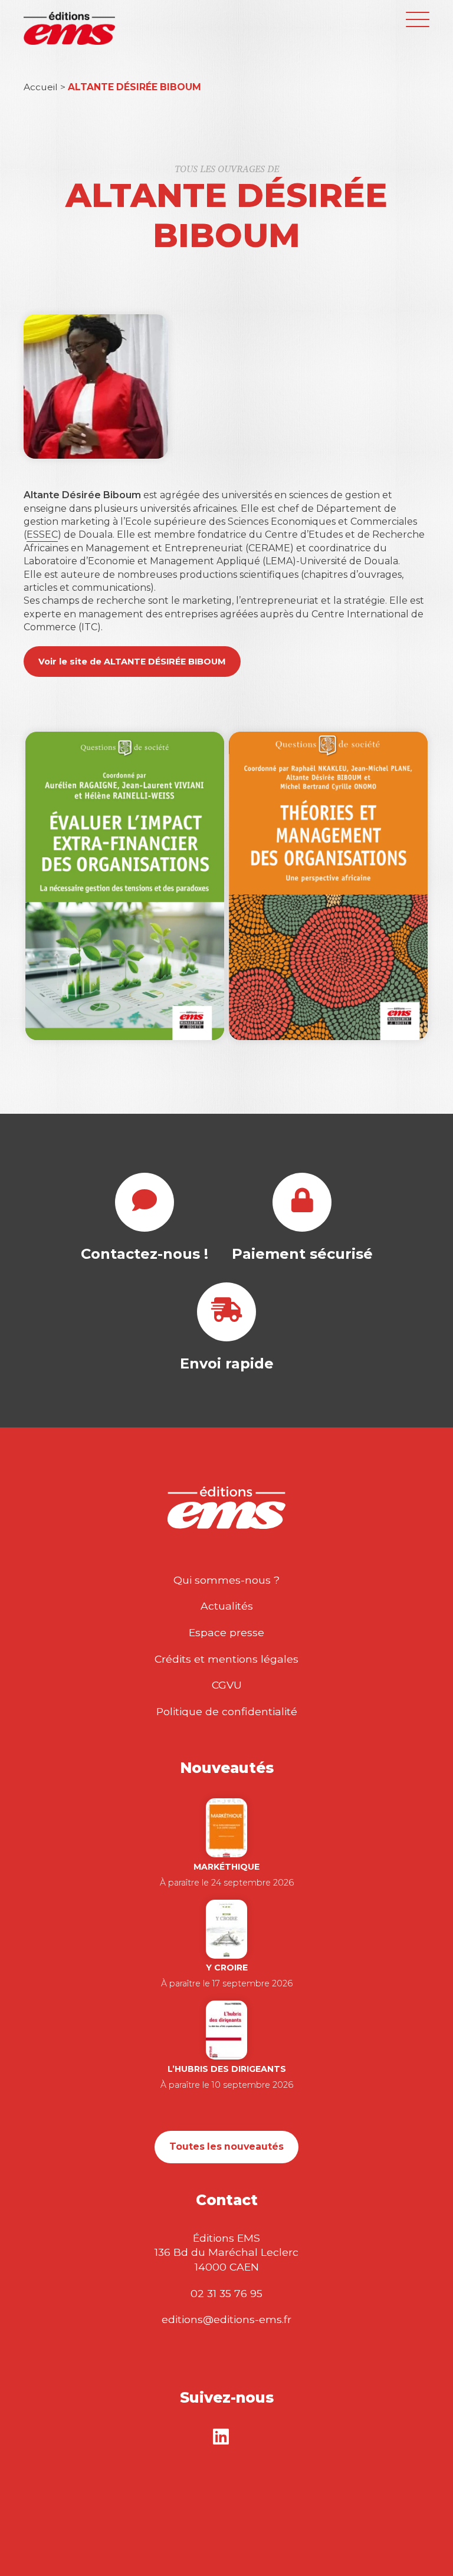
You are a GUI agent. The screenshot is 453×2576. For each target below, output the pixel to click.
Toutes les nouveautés (226, 2146)
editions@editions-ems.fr (226, 2319)
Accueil (41, 87)
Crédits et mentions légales (226, 1659)
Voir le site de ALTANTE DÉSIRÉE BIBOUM (132, 662)
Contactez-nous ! (145, 1254)
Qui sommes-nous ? (226, 1580)
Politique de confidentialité (227, 1711)
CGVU (227, 1685)
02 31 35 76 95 (226, 2293)
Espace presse (226, 1632)
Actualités (227, 1606)
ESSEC (42, 534)
